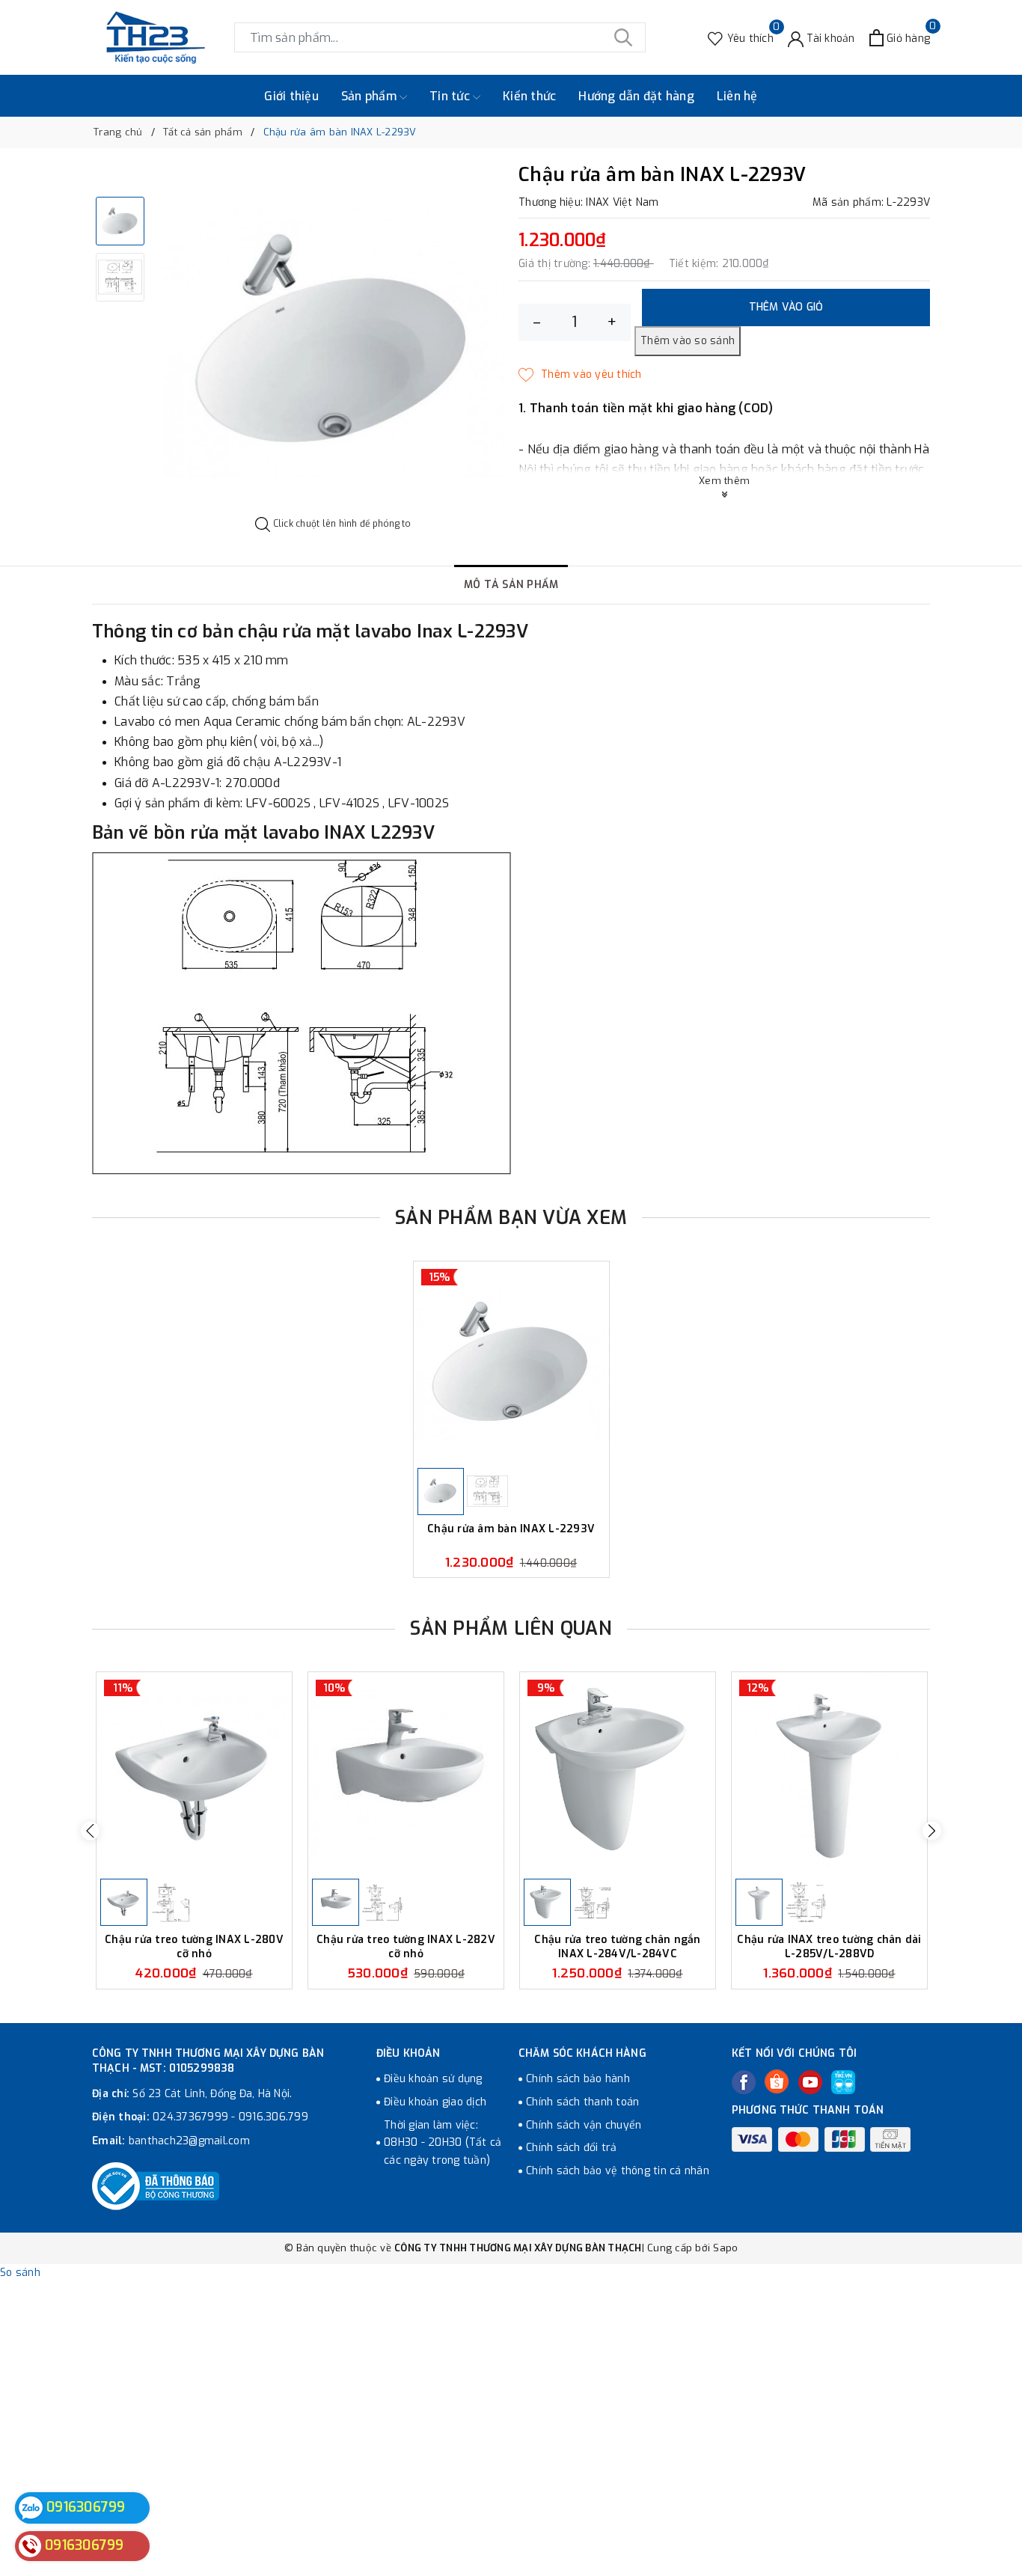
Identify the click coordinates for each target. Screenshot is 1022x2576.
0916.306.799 (273, 2117)
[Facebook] (744, 2082)
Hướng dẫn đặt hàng (636, 96)
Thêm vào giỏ (786, 307)
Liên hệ (737, 96)
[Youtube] (810, 2082)
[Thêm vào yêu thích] (580, 375)
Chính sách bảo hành (578, 2079)
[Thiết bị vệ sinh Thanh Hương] (156, 37)
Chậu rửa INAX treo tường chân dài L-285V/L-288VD (829, 1946)
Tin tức (451, 96)
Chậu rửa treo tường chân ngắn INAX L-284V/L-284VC (617, 1946)
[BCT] (156, 2186)
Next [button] (932, 1830)
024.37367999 (190, 2117)
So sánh (20, 2273)
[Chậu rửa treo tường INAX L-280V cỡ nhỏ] (194, 1774)
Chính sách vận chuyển (584, 2125)
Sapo (725, 2248)
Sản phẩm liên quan (511, 1628)
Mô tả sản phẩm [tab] (511, 585)
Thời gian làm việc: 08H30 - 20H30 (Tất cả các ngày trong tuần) (443, 2143)
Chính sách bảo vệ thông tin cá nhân (618, 2171)
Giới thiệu (291, 96)
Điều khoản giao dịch (435, 2102)
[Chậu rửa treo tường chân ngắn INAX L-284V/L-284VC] (618, 1774)
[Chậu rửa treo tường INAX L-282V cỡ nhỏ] (406, 1774)
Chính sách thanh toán (582, 2102)
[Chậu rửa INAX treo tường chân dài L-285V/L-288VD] (829, 1774)
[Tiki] (843, 2082)
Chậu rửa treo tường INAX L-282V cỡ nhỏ (406, 1946)
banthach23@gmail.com (189, 2141)
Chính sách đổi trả (572, 2148)
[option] (333, 341)
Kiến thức (529, 96)
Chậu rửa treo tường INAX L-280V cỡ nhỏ (194, 1946)
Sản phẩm (370, 96)
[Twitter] (777, 2081)
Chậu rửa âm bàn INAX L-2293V (511, 1529)
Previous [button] (90, 1830)
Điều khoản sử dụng (433, 2079)
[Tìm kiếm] (623, 37)
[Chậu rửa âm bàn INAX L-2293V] (511, 1363)
